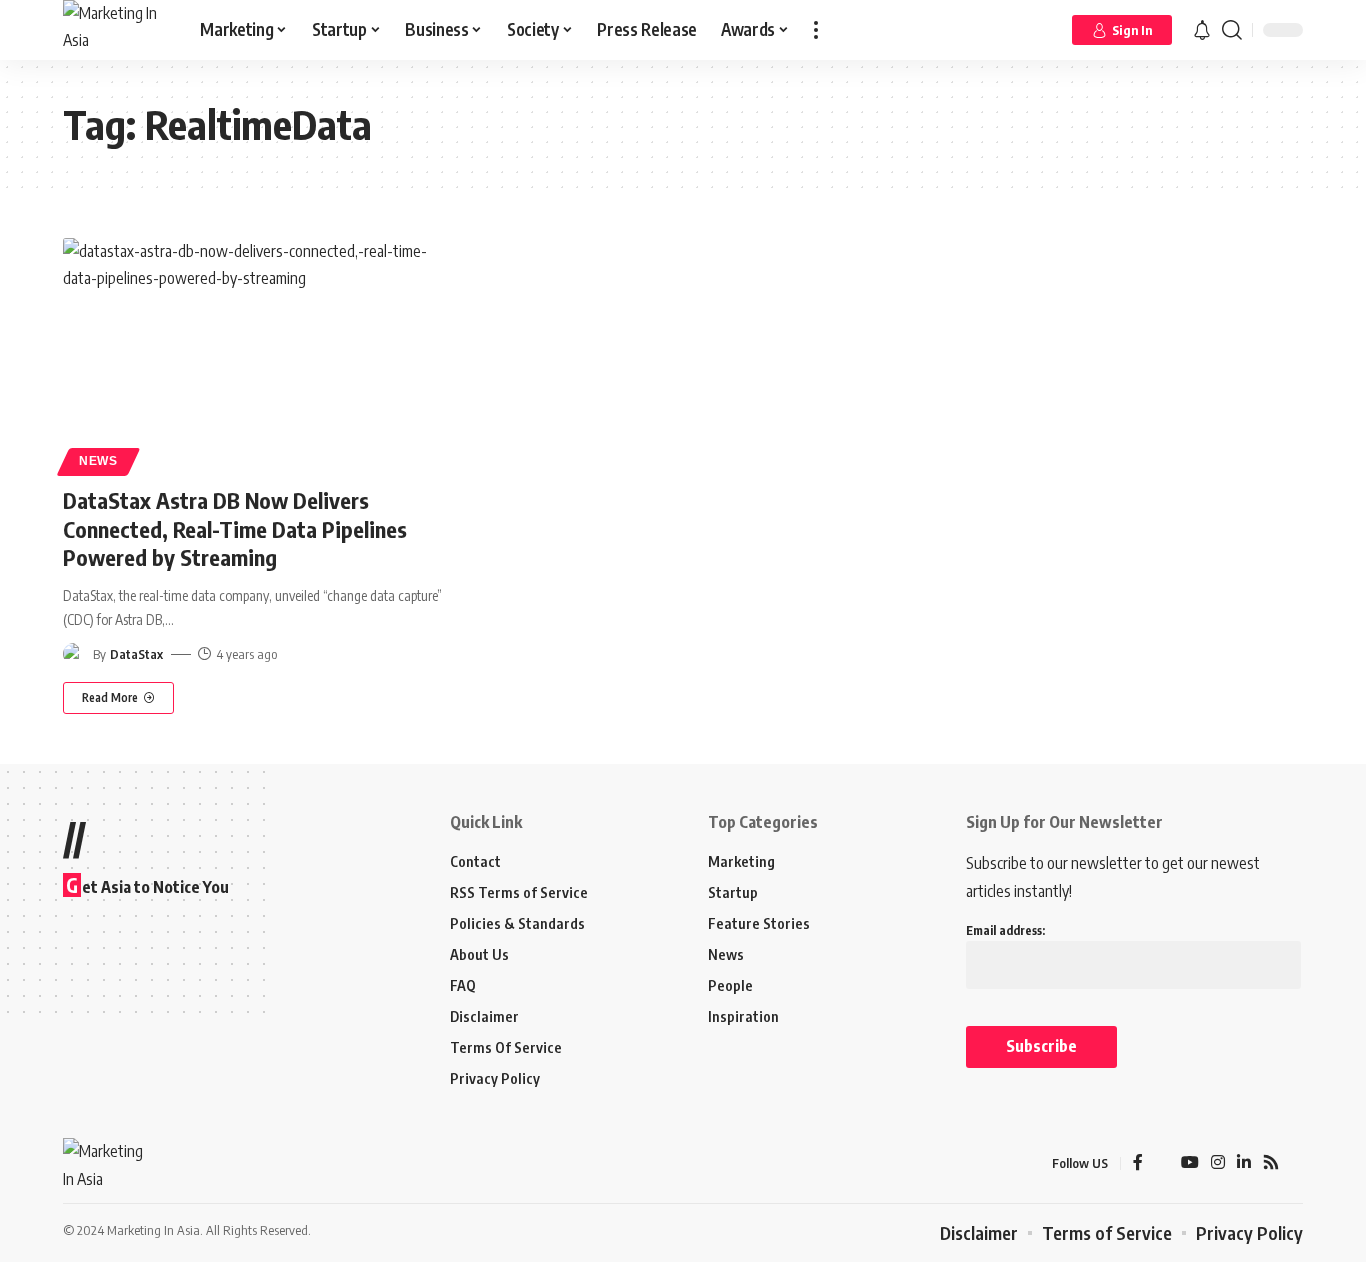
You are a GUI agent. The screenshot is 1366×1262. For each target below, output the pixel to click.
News (98, 461)
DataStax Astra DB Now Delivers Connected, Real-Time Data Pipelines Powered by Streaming (235, 528)
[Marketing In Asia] (115, 30)
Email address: (1005, 930)
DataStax (136, 654)
